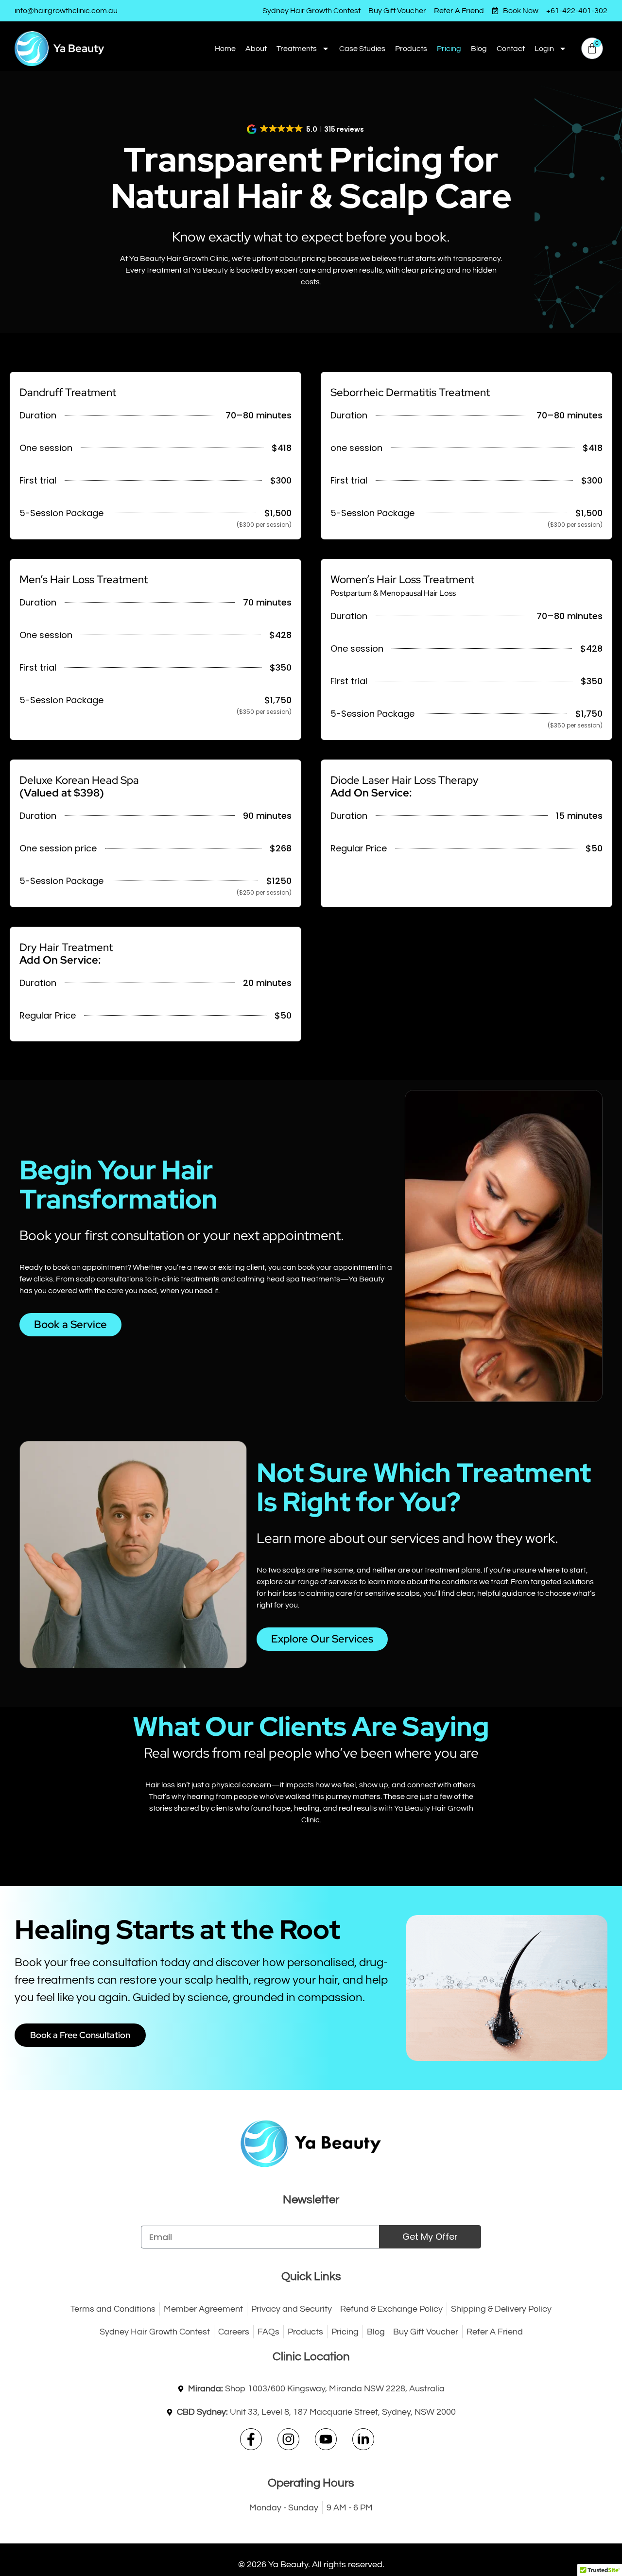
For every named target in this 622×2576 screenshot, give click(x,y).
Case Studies (362, 49)
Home (225, 49)
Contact (511, 49)
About (256, 49)
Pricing (449, 49)
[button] (306, 129)
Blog (479, 49)
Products (411, 49)
